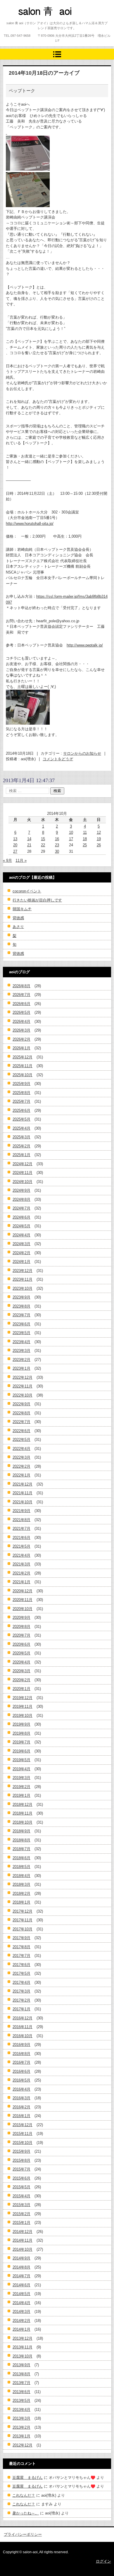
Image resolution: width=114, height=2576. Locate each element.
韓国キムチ (22, 909)
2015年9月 (21, 2151)
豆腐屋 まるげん (27, 2478)
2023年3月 (21, 1351)
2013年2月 (21, 2427)
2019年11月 (23, 1706)
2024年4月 (21, 1235)
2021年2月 (21, 1573)
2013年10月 (23, 2356)
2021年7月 (21, 1529)
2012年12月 (23, 2445)
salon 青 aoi (35, 22)
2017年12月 (23, 1911)
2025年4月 (21, 1128)
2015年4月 (21, 2196)
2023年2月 (21, 1360)
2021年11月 (23, 1493)
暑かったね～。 (26, 2513)
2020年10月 (23, 1609)
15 (43, 839)
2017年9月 (21, 1938)
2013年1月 (21, 2436)
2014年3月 (21, 2312)
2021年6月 (21, 1538)
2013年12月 (23, 2338)
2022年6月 (21, 1431)
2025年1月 (21, 1155)
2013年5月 (21, 2401)
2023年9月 (21, 1297)
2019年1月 (21, 1795)
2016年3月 (21, 2098)
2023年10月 (23, 1288)
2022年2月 (21, 1466)
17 (71, 839)
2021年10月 (23, 1502)
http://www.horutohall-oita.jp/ (30, 524)
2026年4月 (21, 1022)
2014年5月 (21, 2294)
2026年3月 (21, 1030)
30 (57, 851)
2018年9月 (21, 1831)
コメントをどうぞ (58, 759)
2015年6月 (21, 2178)
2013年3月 (21, 2418)
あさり (18, 927)
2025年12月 (23, 1057)
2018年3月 (21, 1884)
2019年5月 (21, 1760)
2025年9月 (21, 1084)
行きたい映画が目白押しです (37, 900)
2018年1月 (21, 1902)
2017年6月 (21, 1965)
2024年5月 (21, 1226)
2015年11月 (23, 2134)
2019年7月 (21, 1742)
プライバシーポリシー (23, 2534)
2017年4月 (21, 1982)
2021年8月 (21, 1520)
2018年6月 (21, 1858)
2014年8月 (21, 2267)
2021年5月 (21, 1546)
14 (29, 839)
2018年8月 (21, 1840)
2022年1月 (21, 1475)
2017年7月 (21, 1956)
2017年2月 (21, 2000)
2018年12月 (23, 1805)
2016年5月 (21, 2080)
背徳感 (18, 918)
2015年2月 (21, 2214)
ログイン (103, 2561)
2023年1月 (21, 1368)
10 (71, 832)
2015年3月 (21, 2205)
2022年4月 (21, 1449)
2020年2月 (21, 1680)
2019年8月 (21, 1733)
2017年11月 (23, 1920)
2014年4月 (21, 2303)
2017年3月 (21, 1991)
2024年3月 (21, 1244)
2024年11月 (23, 1173)
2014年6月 (21, 2285)
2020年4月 (21, 1662)
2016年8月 (21, 2054)
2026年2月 (21, 1039)
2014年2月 (21, 2321)
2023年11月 (23, 1279)
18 (85, 839)
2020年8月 (21, 1627)
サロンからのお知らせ (82, 753)
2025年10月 (23, 1075)
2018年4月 (21, 1876)
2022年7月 (21, 1422)
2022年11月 (23, 1386)
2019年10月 (23, 1716)
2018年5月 (21, 1867)
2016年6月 (21, 2071)
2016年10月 (23, 2036)
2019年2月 (21, 1787)
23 (57, 845)
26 (99, 845)
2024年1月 (21, 1262)
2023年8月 (21, 1306)
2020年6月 (21, 1644)
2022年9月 (21, 1404)
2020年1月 (21, 1689)
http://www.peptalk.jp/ (85, 645)
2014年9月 (21, 2258)
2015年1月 (21, 2223)
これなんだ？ (24, 2495)
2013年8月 (21, 2374)
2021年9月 (21, 1511)
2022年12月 (23, 1377)
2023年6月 (21, 1324)
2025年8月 (21, 1093)
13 (15, 839)
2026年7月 (21, 995)
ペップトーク (22, 91)
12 (99, 832)
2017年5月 (21, 1973)
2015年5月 (21, 2187)
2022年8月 (21, 1413)
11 (85, 832)
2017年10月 (23, 1929)
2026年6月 (21, 1004)
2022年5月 (21, 1440)
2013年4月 (21, 2410)
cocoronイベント (27, 891)
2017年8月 (21, 1947)
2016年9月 (21, 2045)
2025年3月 (21, 1137)
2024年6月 (21, 1217)
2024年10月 (23, 1182)
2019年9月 (21, 1724)
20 (15, 845)
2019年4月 (21, 1769)
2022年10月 (23, 1395)
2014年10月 (23, 2249)
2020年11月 (23, 1600)
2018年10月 (23, 1822)
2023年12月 (23, 1271)
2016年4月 (21, 2089)
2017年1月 (21, 2009)
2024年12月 (23, 1164)
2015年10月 (23, 2143)
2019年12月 (23, 1698)
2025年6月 (21, 1110)
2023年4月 (21, 1342)
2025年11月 (23, 1066)
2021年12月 (23, 1484)
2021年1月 (21, 1582)
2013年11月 (23, 2347)
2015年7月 (21, 2169)
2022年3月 (21, 1457)
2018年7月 (21, 1849)
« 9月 (7, 860)
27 (15, 851)
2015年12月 (23, 2125)
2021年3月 (21, 1564)
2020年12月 (23, 1591)
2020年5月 (21, 1653)
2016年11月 (23, 2027)
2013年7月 (21, 2383)
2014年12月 (23, 2232)
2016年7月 (21, 2062)
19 (99, 839)
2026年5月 (21, 1012)
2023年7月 (21, 1315)
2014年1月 (21, 2329)
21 (29, 845)
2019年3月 (21, 1778)
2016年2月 (21, 2107)
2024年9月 (21, 1190)
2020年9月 (21, 1618)
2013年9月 (21, 2365)
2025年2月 (21, 1146)
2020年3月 (21, 1671)
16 (57, 839)
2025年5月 (21, 1119)
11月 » (21, 860)
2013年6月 (21, 2392)
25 (85, 845)
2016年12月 (23, 2018)
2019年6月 (21, 1751)
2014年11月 (23, 2240)
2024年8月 (21, 1199)
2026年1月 (21, 1048)
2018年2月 (21, 1893)
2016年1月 (21, 2116)
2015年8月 (21, 2160)
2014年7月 (21, 2276)
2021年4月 (21, 1555)
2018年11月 (23, 1813)
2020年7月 (21, 1635)
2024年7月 (21, 1208)
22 (43, 845)
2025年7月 (21, 1101)
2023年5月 (21, 1333)
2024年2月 (21, 1253)
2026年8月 (21, 986)
